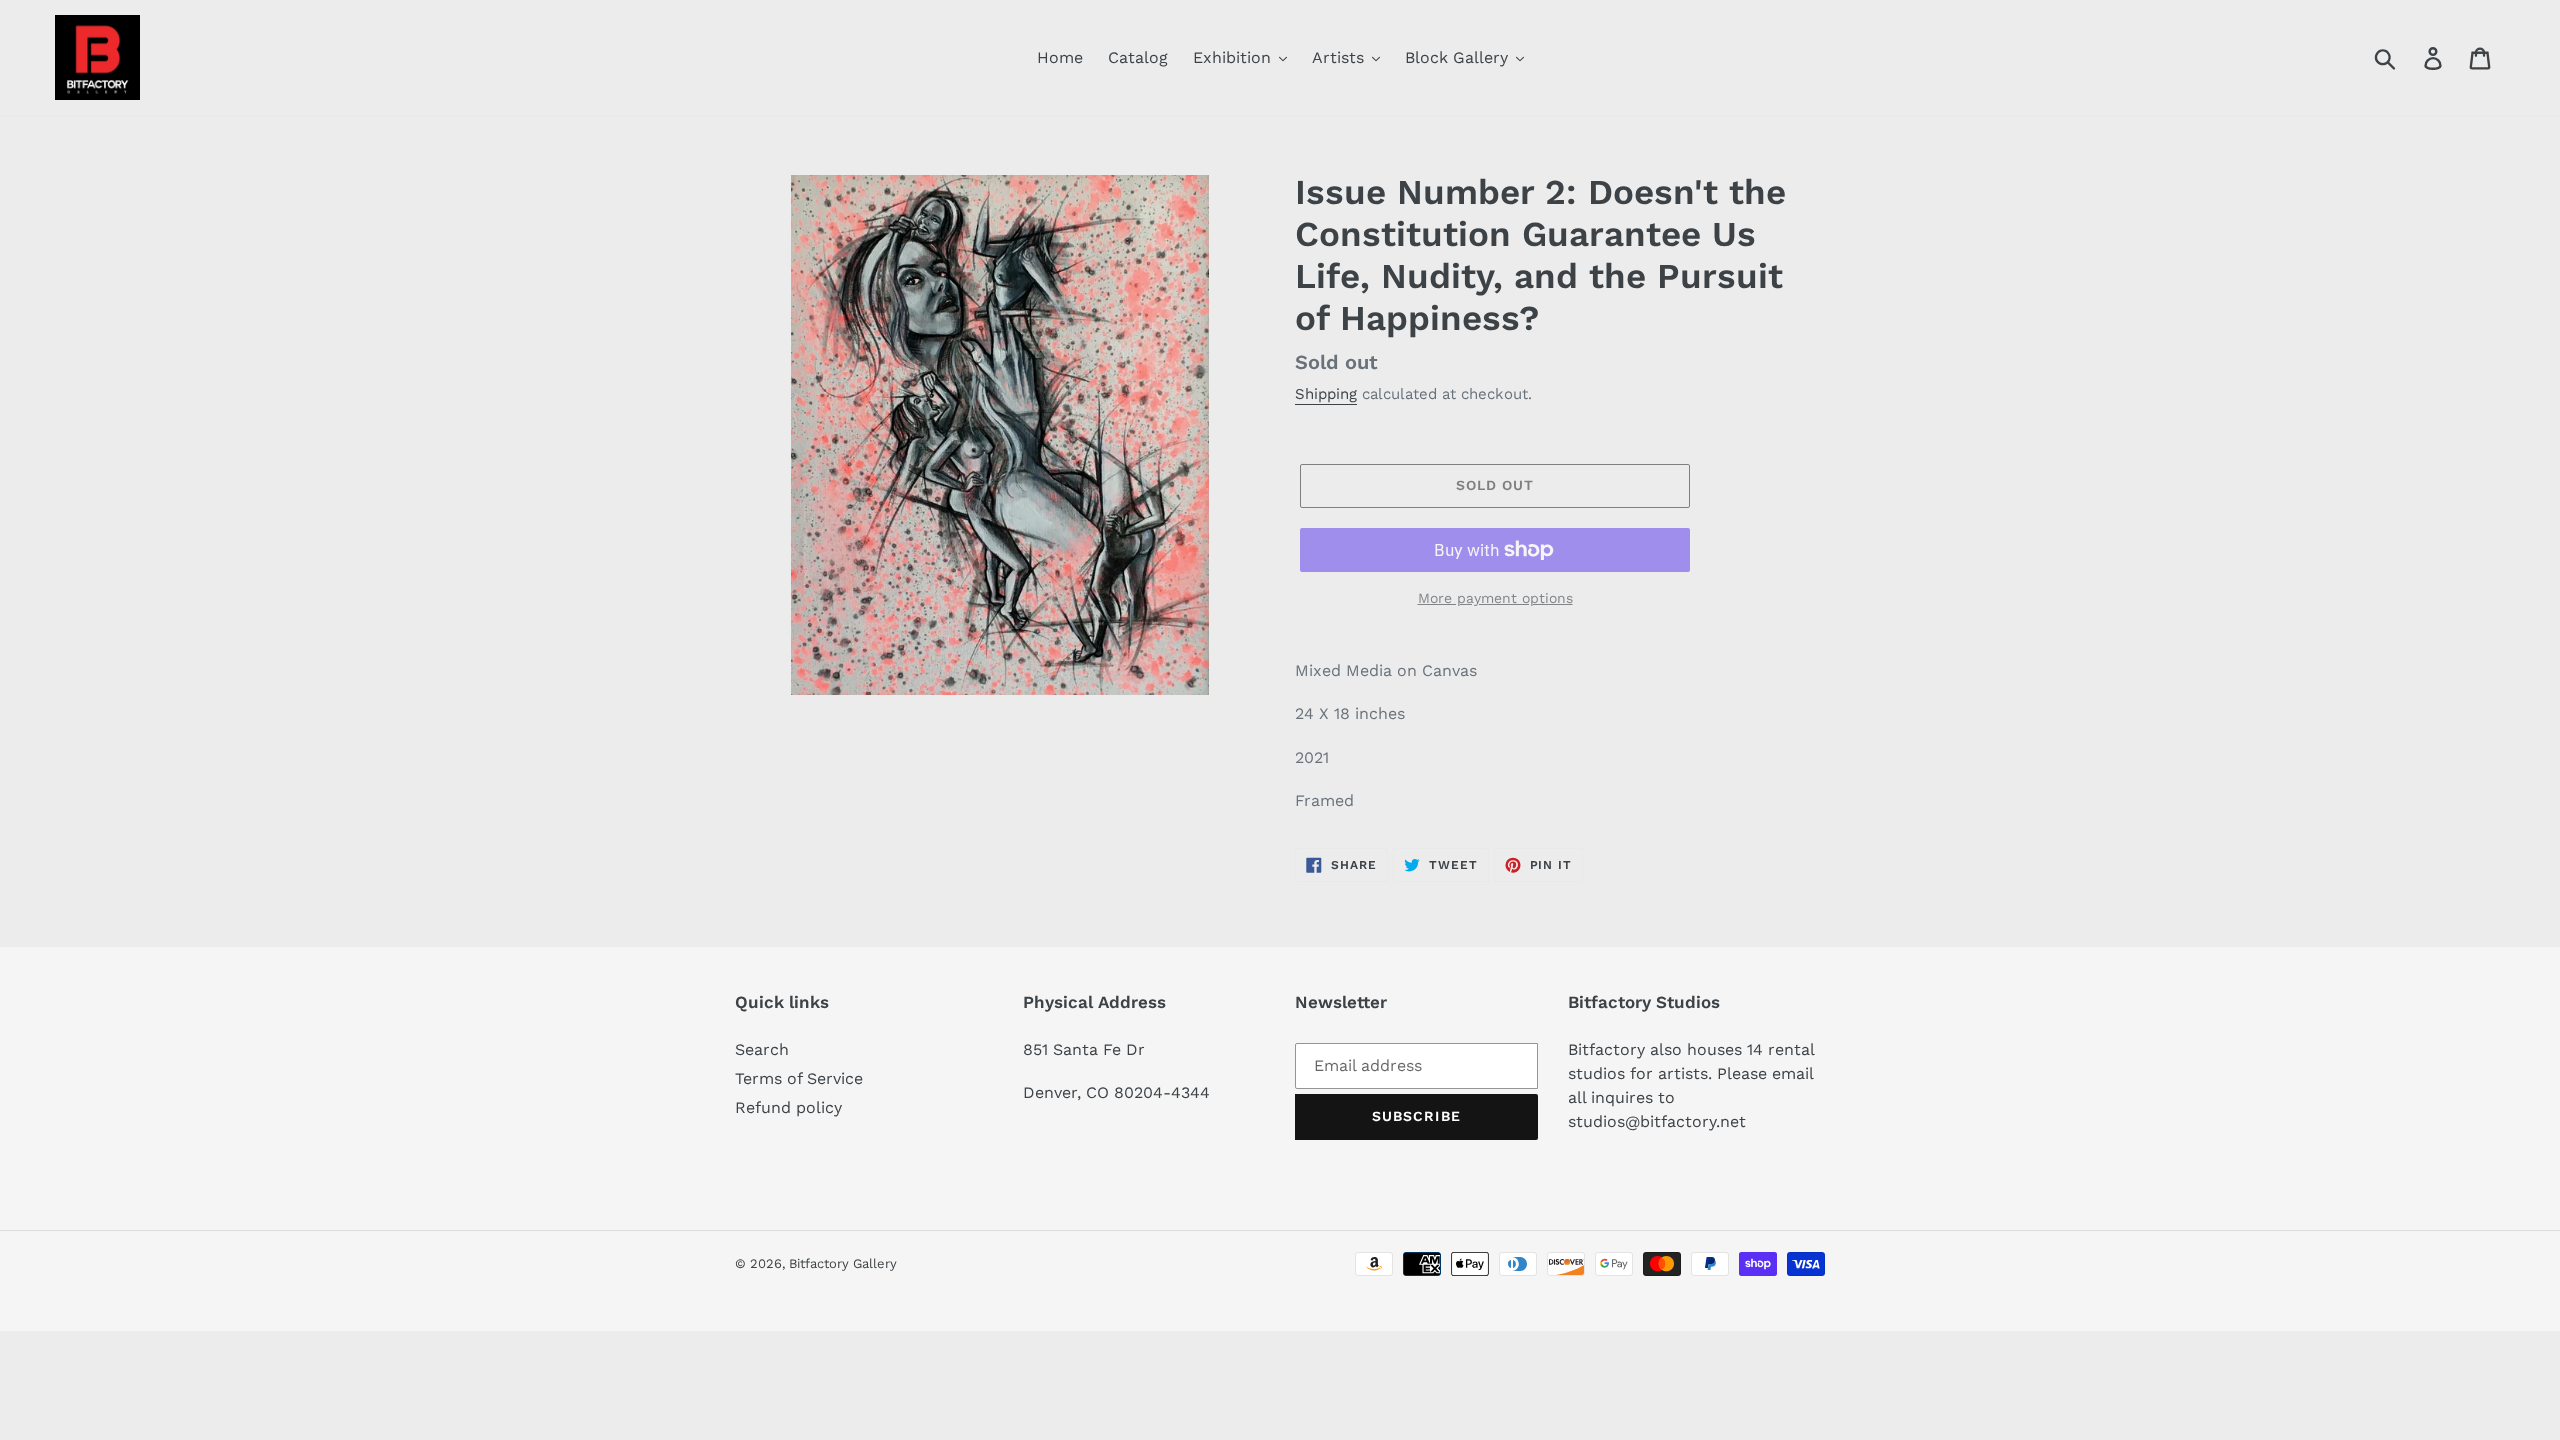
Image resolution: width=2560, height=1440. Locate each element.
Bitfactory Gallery (843, 1263)
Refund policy (788, 1107)
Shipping (1326, 394)
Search (762, 1049)
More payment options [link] (1495, 598)
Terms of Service (799, 1078)
